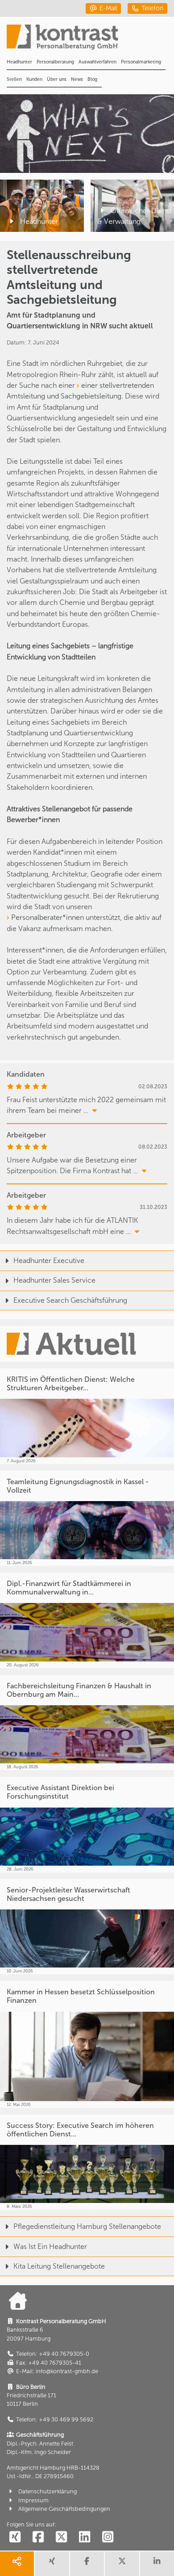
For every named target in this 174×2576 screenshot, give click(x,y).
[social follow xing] (15, 2537)
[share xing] (52, 2564)
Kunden (34, 79)
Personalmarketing (141, 62)
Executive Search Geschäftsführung (70, 1300)
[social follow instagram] (108, 2537)
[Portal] (90, 40)
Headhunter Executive (49, 1261)
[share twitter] (122, 2564)
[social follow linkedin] (84, 2537)
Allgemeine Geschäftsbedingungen (64, 2509)
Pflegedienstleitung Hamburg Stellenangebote (87, 2226)
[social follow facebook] (38, 2537)
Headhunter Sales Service (54, 1280)
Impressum (33, 2500)
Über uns (57, 79)
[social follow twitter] (61, 2537)
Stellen (14, 79)
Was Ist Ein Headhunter (50, 2247)
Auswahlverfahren (97, 62)
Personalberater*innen (48, 917)
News (77, 79)
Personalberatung (55, 62)
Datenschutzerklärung (48, 2491)
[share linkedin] (157, 2564)
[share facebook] (87, 2564)
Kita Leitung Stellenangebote (59, 2266)
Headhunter (19, 62)
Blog (92, 79)
